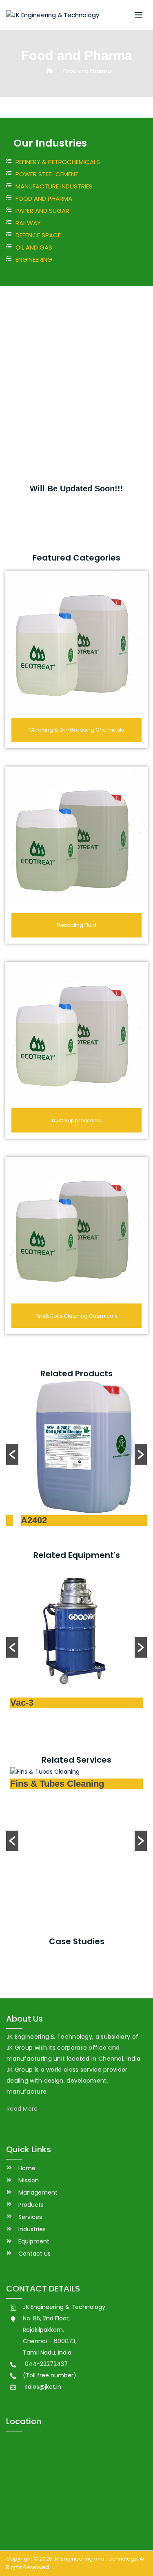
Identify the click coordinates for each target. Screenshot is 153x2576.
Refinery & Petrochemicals (58, 162)
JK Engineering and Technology (95, 2559)
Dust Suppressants (76, 1120)
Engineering (34, 260)
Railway (28, 223)
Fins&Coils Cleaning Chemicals (76, 1316)
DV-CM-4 (29, 1704)
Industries (32, 2229)
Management (38, 2193)
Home (27, 2168)
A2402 (23, 1520)
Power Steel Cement (47, 174)
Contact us (34, 2254)
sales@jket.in (43, 2387)
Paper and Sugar (42, 211)
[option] (76, 1454)
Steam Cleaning (43, 1907)
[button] (12, 1454)
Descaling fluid (76, 925)
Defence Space (38, 235)
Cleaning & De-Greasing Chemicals (76, 730)
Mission (29, 2180)
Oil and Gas (34, 247)
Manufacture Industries (54, 186)
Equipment (34, 2241)
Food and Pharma (44, 198)
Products (31, 2205)
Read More (22, 2109)
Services (30, 2217)
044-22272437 (46, 2364)
